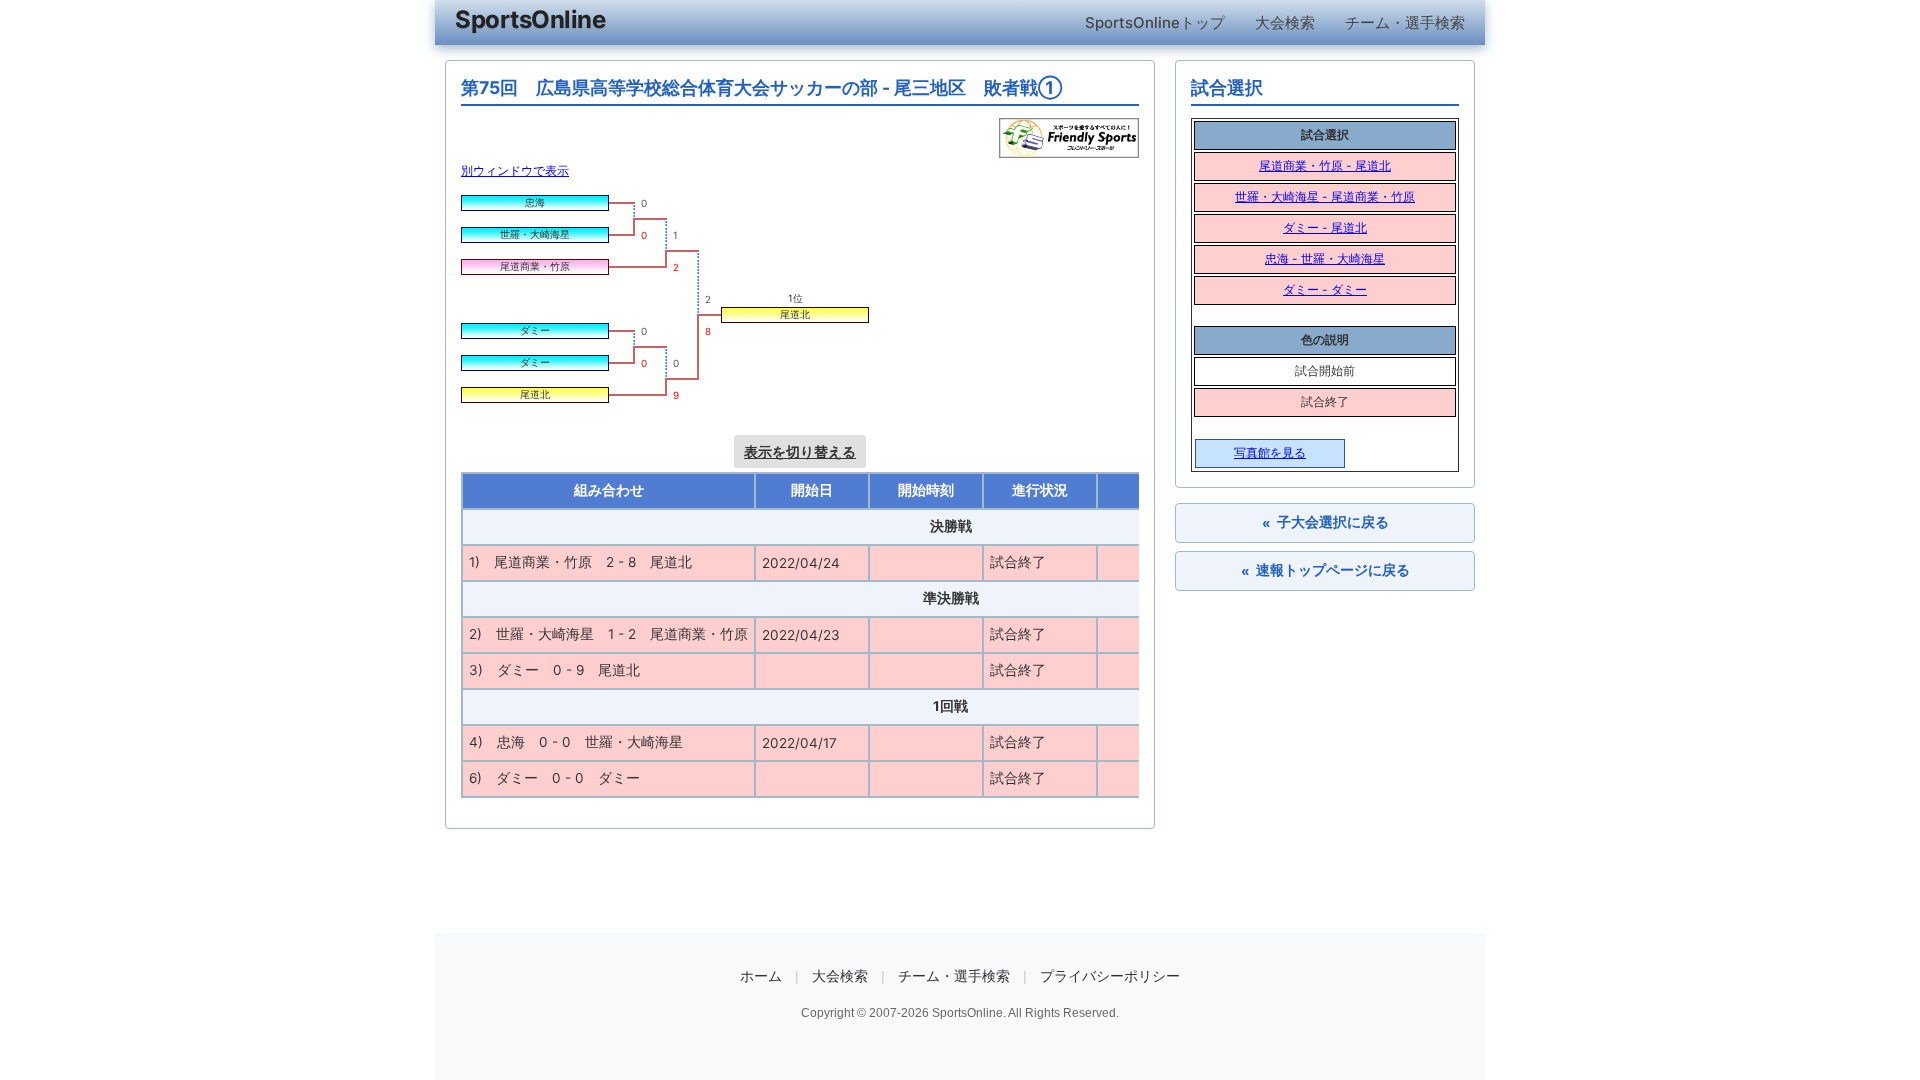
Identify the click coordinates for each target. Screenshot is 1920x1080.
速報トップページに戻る (1325, 570)
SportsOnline (530, 19)
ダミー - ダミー (1325, 289)
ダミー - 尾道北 (1325, 227)
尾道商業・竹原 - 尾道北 (1325, 165)
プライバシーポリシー (1110, 976)
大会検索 (1285, 22)
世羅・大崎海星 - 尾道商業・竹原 (1325, 196)
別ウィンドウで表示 (515, 170)
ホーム (761, 976)
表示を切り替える (800, 451)
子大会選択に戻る (1325, 522)
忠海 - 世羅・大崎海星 (1325, 258)
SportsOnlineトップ (1155, 22)
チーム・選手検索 (1405, 22)
